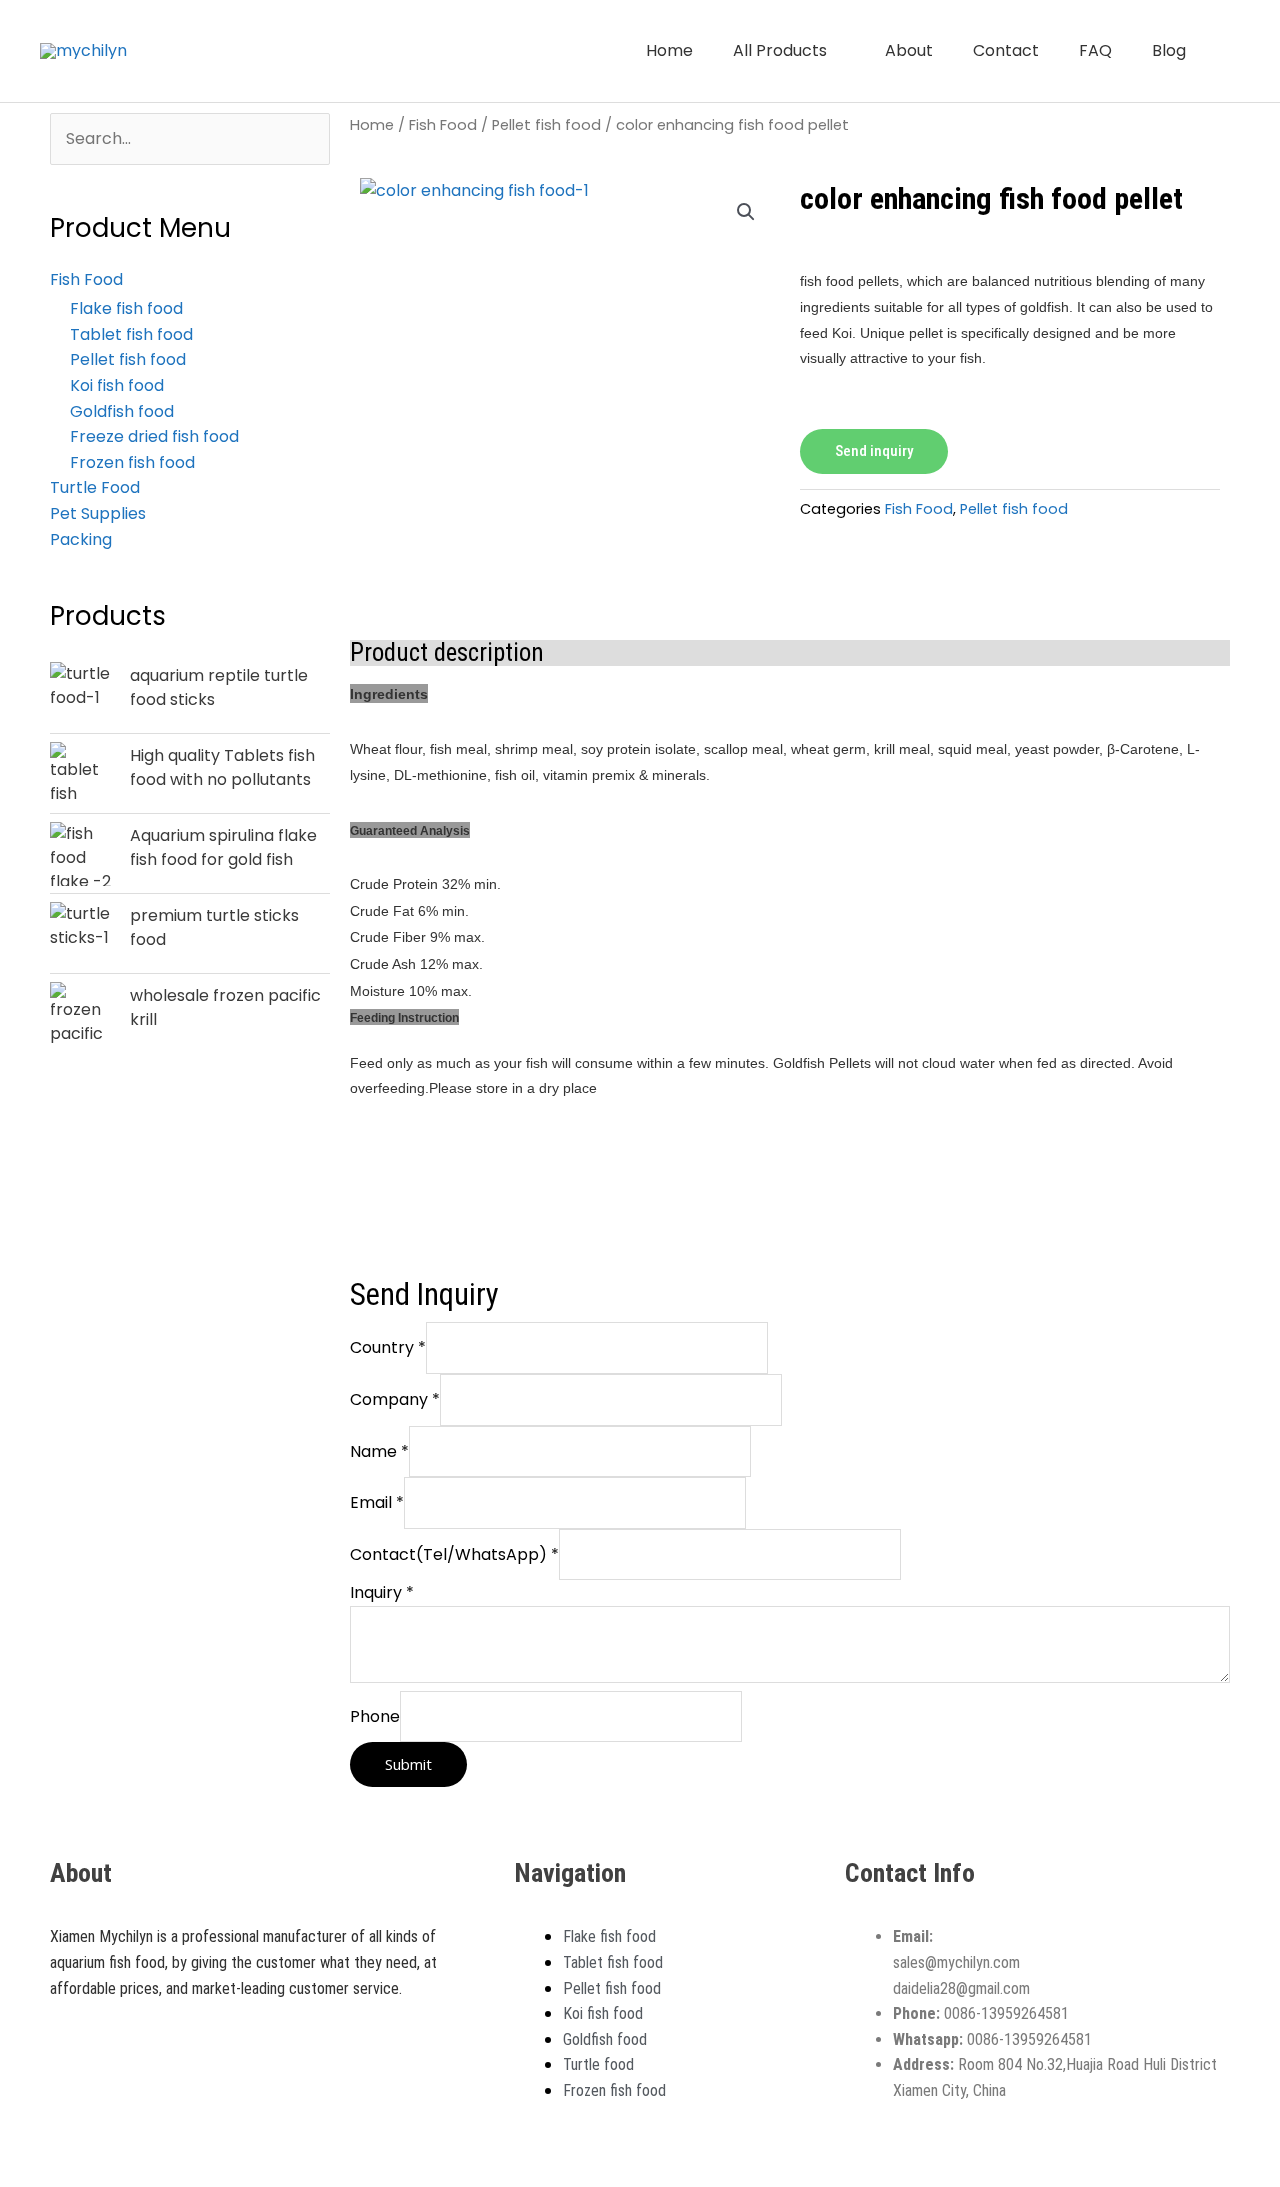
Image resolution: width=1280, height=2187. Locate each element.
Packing (81, 539)
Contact (1006, 50)
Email (377, 1502)
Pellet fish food (128, 359)
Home (669, 50)
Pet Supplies (98, 513)
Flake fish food (126, 308)
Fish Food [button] (86, 279)
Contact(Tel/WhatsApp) (454, 1554)
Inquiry (382, 1592)
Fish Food (443, 125)
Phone (375, 1716)
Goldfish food (122, 411)
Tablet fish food (131, 334)
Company (395, 1399)
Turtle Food (95, 487)
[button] (1233, 51)
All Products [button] (780, 50)
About (909, 50)
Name (379, 1451)
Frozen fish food (132, 462)
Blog (1169, 50)
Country (388, 1347)
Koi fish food (117, 385)
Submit (408, 1764)
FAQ (1095, 50)
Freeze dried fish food (154, 436)
